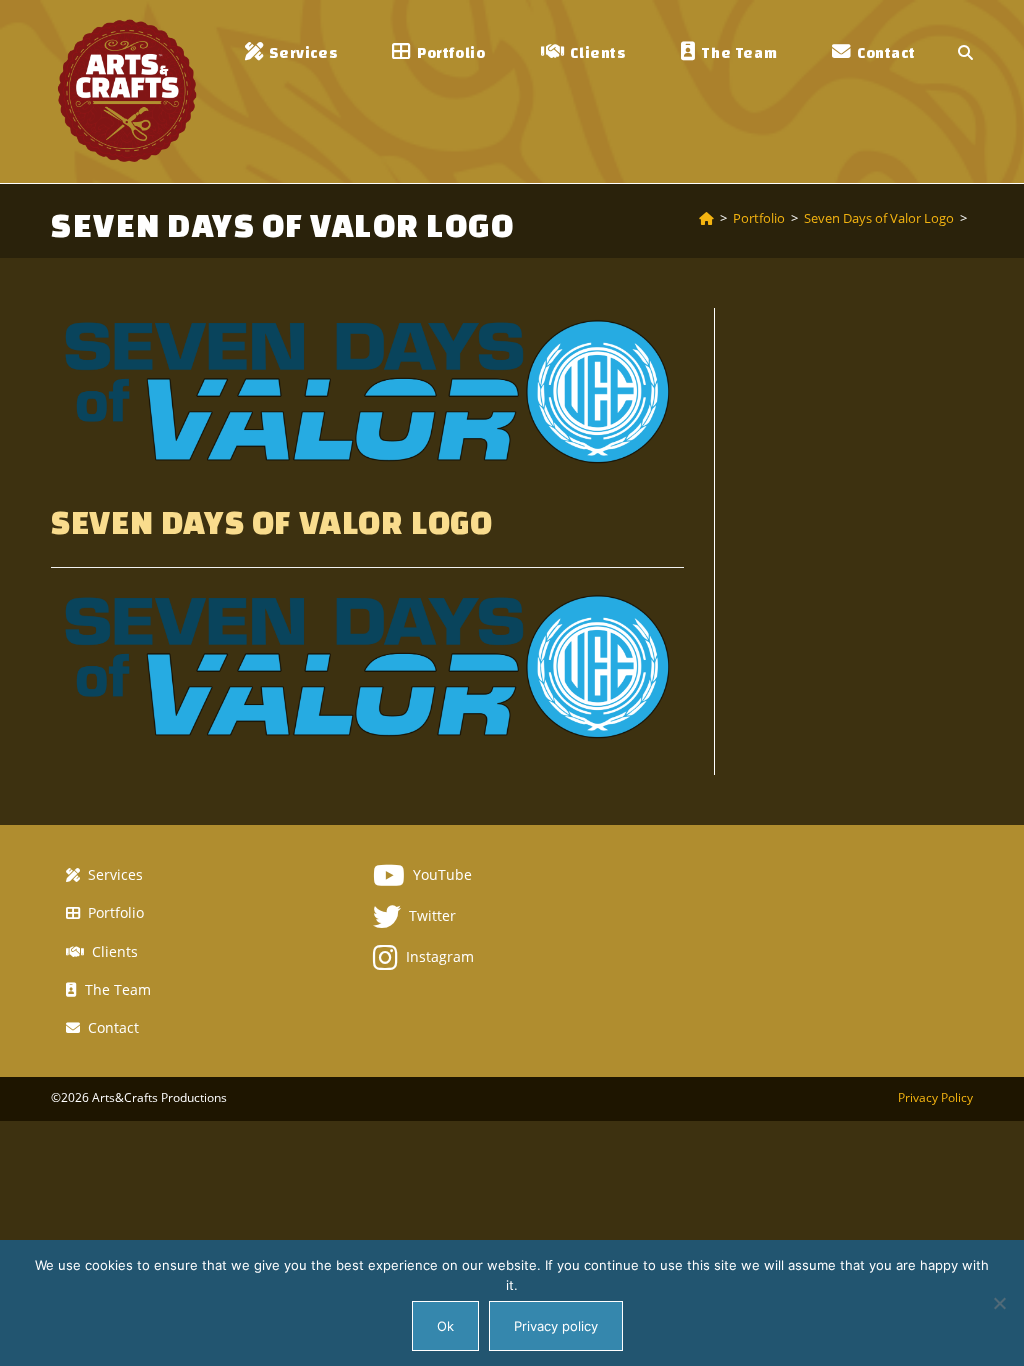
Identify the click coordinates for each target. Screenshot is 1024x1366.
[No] (999, 1303)
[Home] (706, 218)
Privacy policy (556, 1326)
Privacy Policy (935, 1097)
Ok (445, 1326)
